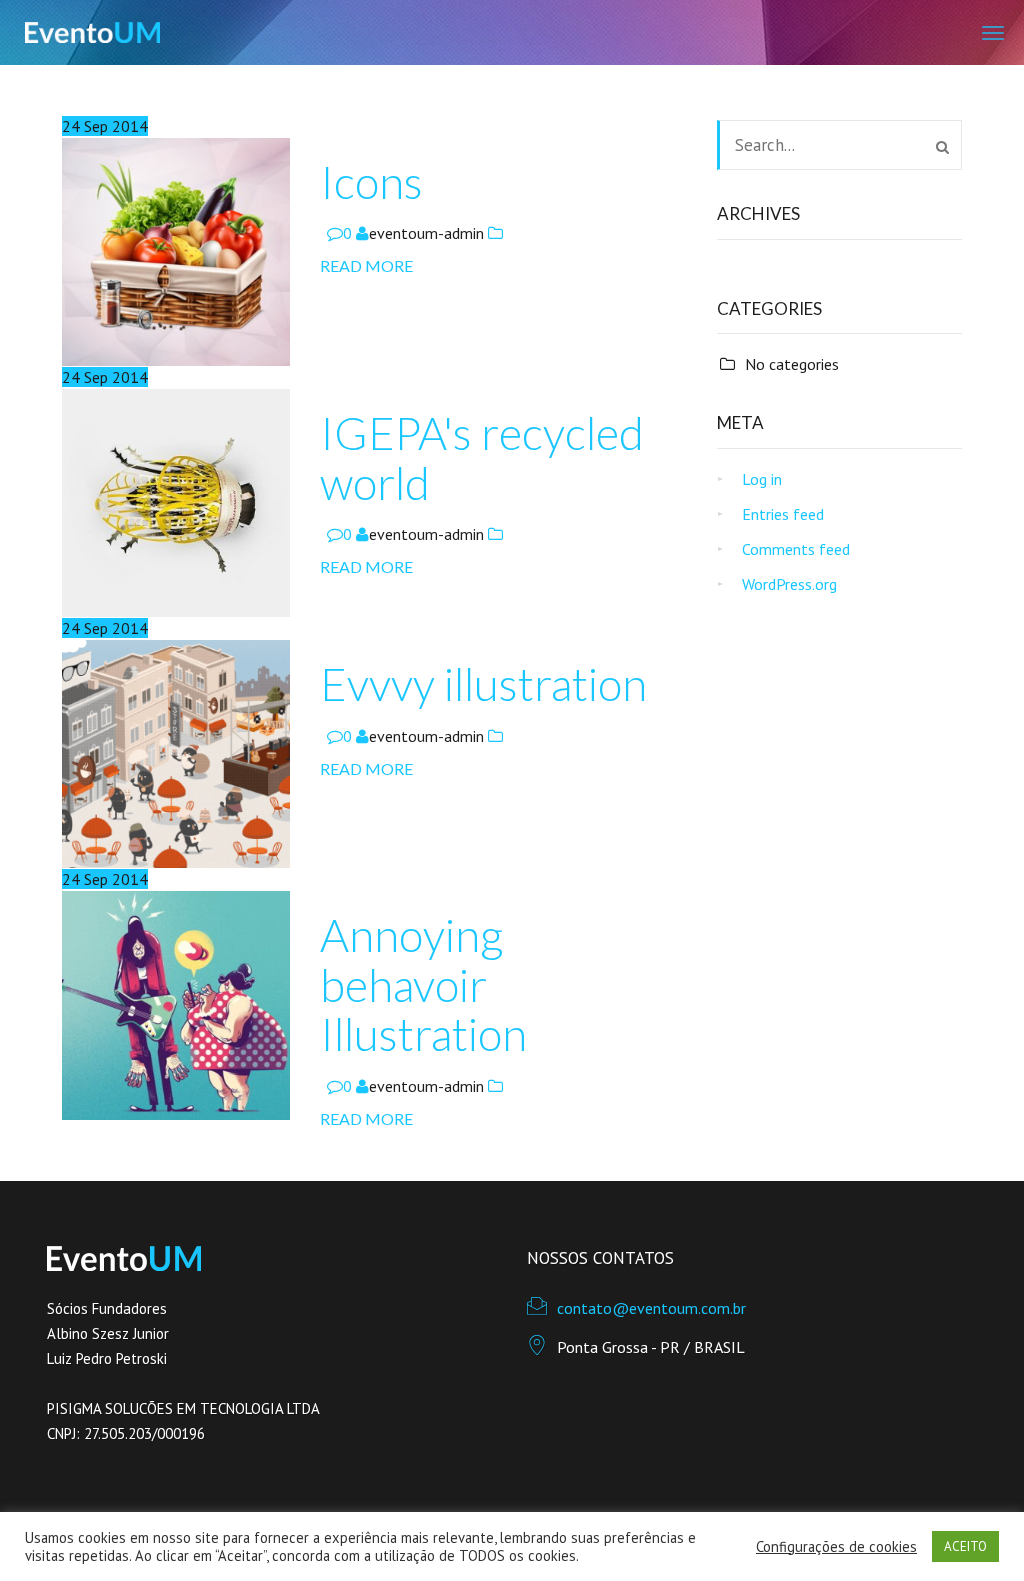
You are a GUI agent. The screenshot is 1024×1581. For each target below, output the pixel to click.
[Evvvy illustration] (176, 752)
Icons (371, 182)
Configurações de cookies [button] (836, 1547)
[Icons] (176, 250)
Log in (762, 479)
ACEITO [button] (965, 1546)
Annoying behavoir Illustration (423, 984)
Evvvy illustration (483, 684)
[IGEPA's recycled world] (176, 501)
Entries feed (783, 514)
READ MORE (366, 265)
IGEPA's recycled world (482, 458)
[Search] (942, 147)
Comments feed (796, 549)
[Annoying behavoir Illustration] (176, 1003)
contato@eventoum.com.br (651, 1308)
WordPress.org (789, 584)
